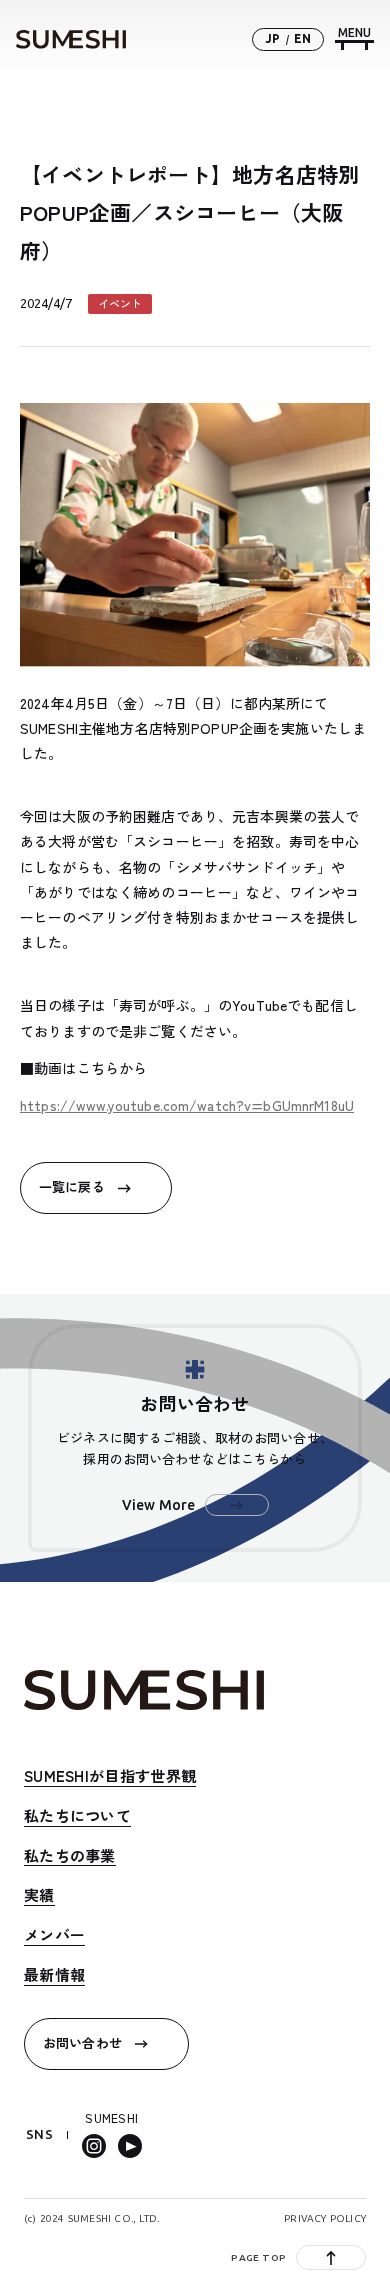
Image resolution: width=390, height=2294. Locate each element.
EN (302, 38)
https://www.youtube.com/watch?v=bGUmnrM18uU (187, 1105)
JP (272, 38)
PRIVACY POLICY (325, 2218)
